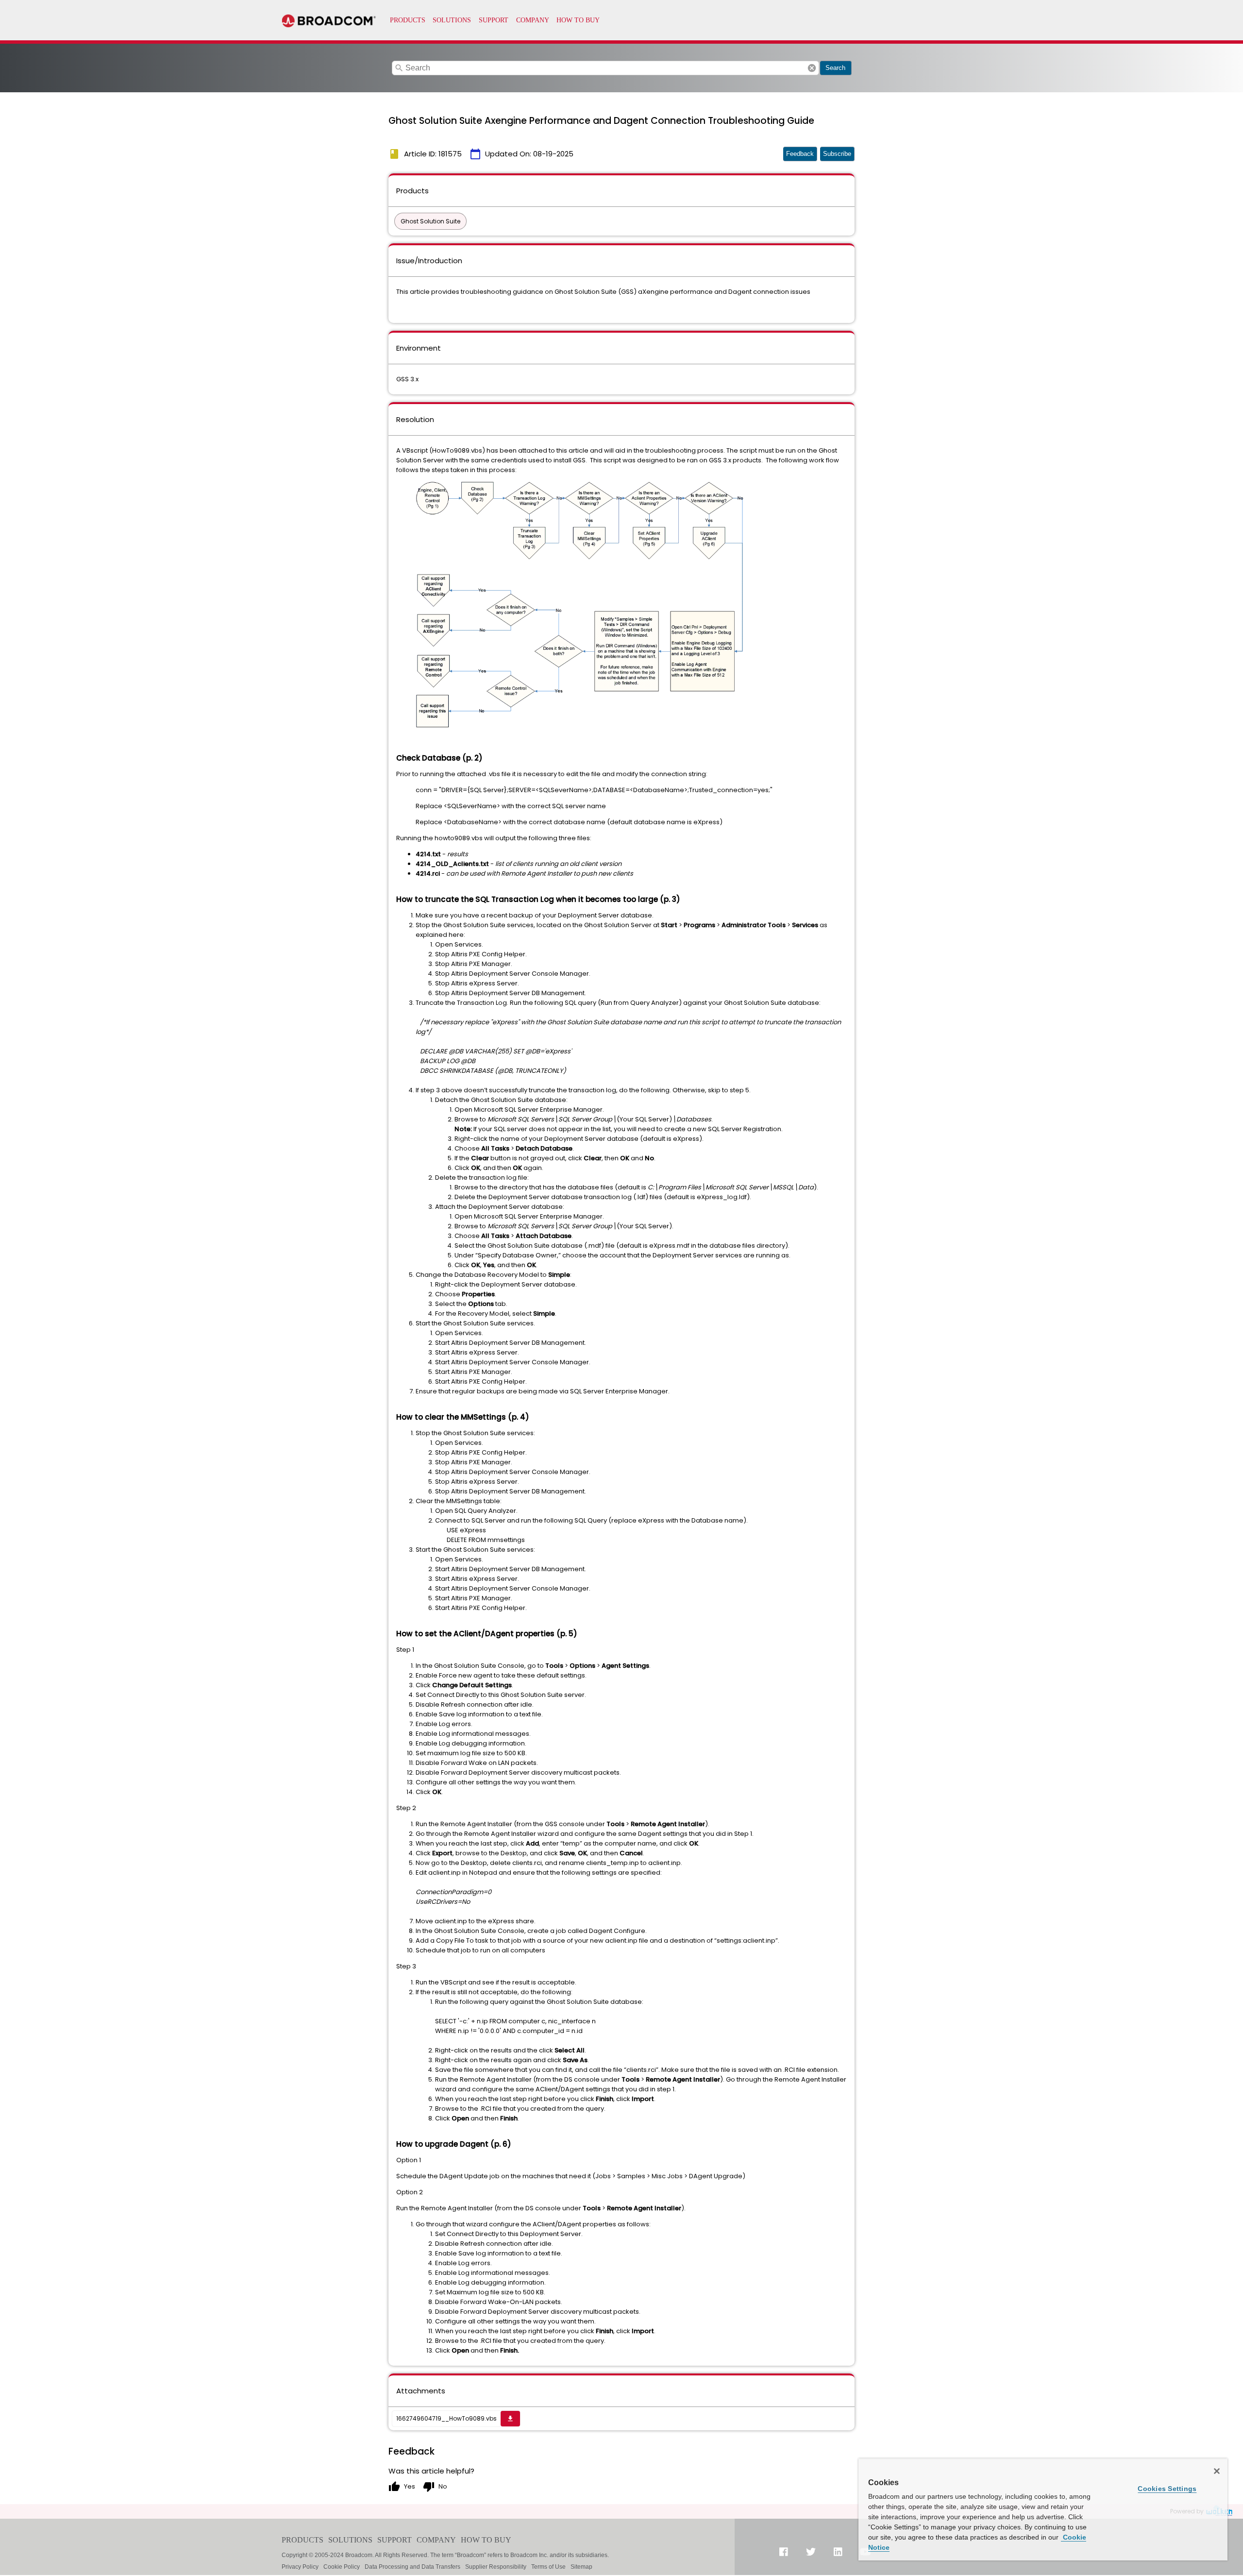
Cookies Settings (1167, 2489)
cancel (812, 68)
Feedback (800, 154)
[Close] (1217, 2471)
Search (835, 68)
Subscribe (837, 154)
